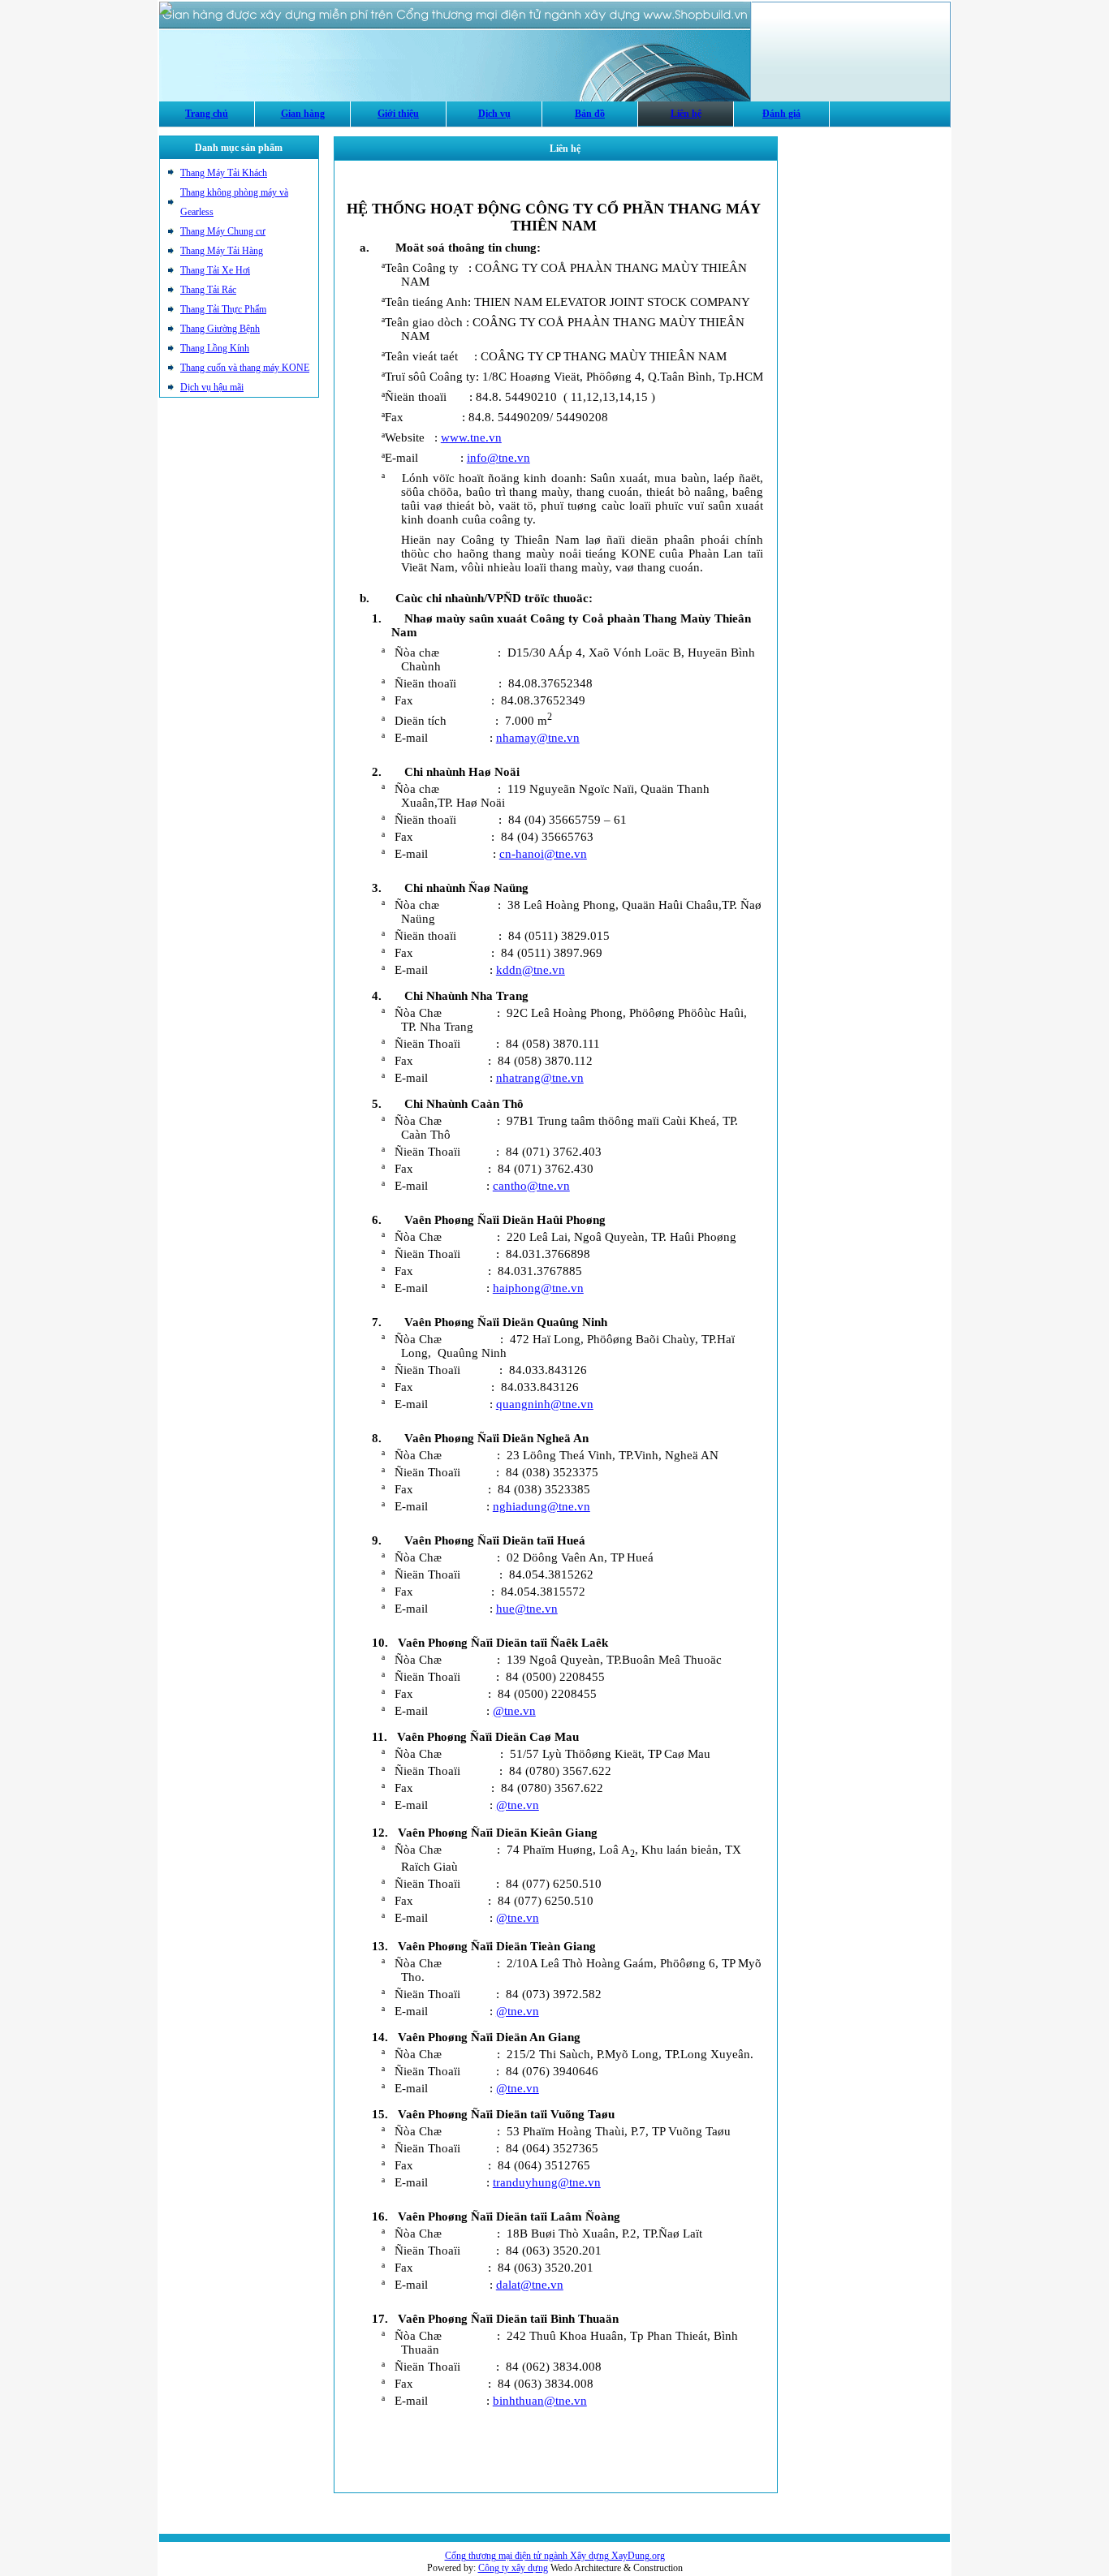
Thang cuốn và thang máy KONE (245, 368)
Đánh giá (781, 114)
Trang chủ (207, 114)
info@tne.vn (498, 458)
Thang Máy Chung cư (223, 231)
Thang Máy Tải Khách (224, 173)
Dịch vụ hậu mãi (212, 387)
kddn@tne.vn (531, 970)
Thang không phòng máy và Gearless (234, 202)
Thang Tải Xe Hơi (215, 270)
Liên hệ (686, 114)
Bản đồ (590, 114)
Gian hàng (303, 114)
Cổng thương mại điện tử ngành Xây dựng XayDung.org (555, 2556)
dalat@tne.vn (530, 2285)
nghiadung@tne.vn (542, 1506)
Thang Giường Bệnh (220, 329)
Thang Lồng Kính (215, 348)
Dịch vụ (494, 114)
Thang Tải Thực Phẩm (223, 309)
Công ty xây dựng (513, 2568)
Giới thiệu (398, 114)
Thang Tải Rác (208, 290)
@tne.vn (514, 1711)
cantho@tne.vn (531, 1186)
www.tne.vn (471, 437)
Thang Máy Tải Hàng (222, 251)
